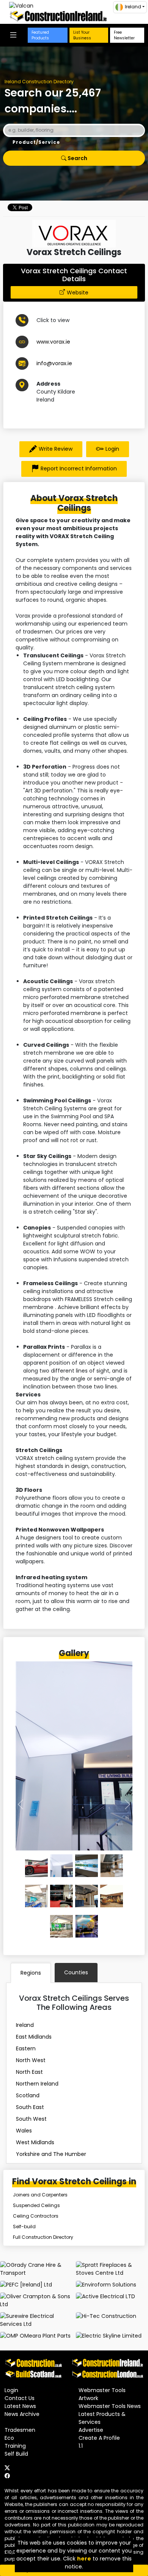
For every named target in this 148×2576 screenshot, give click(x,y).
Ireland (25, 2025)
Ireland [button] (133, 7)
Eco (9, 2438)
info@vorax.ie (54, 363)
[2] (87, 1866)
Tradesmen (20, 2430)
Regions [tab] (31, 1973)
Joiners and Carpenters (40, 2195)
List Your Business (82, 35)
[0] (36, 1866)
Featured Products (40, 35)
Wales (24, 2131)
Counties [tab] (76, 1972)
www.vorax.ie (53, 342)
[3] (112, 1866)
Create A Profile (99, 2438)
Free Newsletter (124, 35)
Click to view (53, 320)
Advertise (91, 2430)
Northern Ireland (37, 2084)
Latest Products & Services (102, 2418)
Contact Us (20, 2398)
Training (15, 2446)
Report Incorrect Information (79, 469)
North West (31, 2060)
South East (30, 2107)
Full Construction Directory (43, 2237)
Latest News (20, 2406)
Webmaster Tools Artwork (102, 2394)
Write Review (56, 449)
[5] (61, 1896)
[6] (87, 1896)
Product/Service (36, 142)
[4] (36, 1896)
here (84, 2559)
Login (112, 449)
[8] (61, 1926)
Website (78, 293)
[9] (87, 1926)
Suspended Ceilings (36, 2205)
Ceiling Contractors (36, 2216)
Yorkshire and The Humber (51, 2154)
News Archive (22, 2414)
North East (29, 2072)
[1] (61, 1866)
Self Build (16, 2454)
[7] (112, 1896)
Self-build (24, 2227)
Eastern (26, 2048)
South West (31, 2119)
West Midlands (35, 2142)
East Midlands (34, 2037)
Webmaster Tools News (110, 2406)
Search (77, 158)
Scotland (28, 2095)
